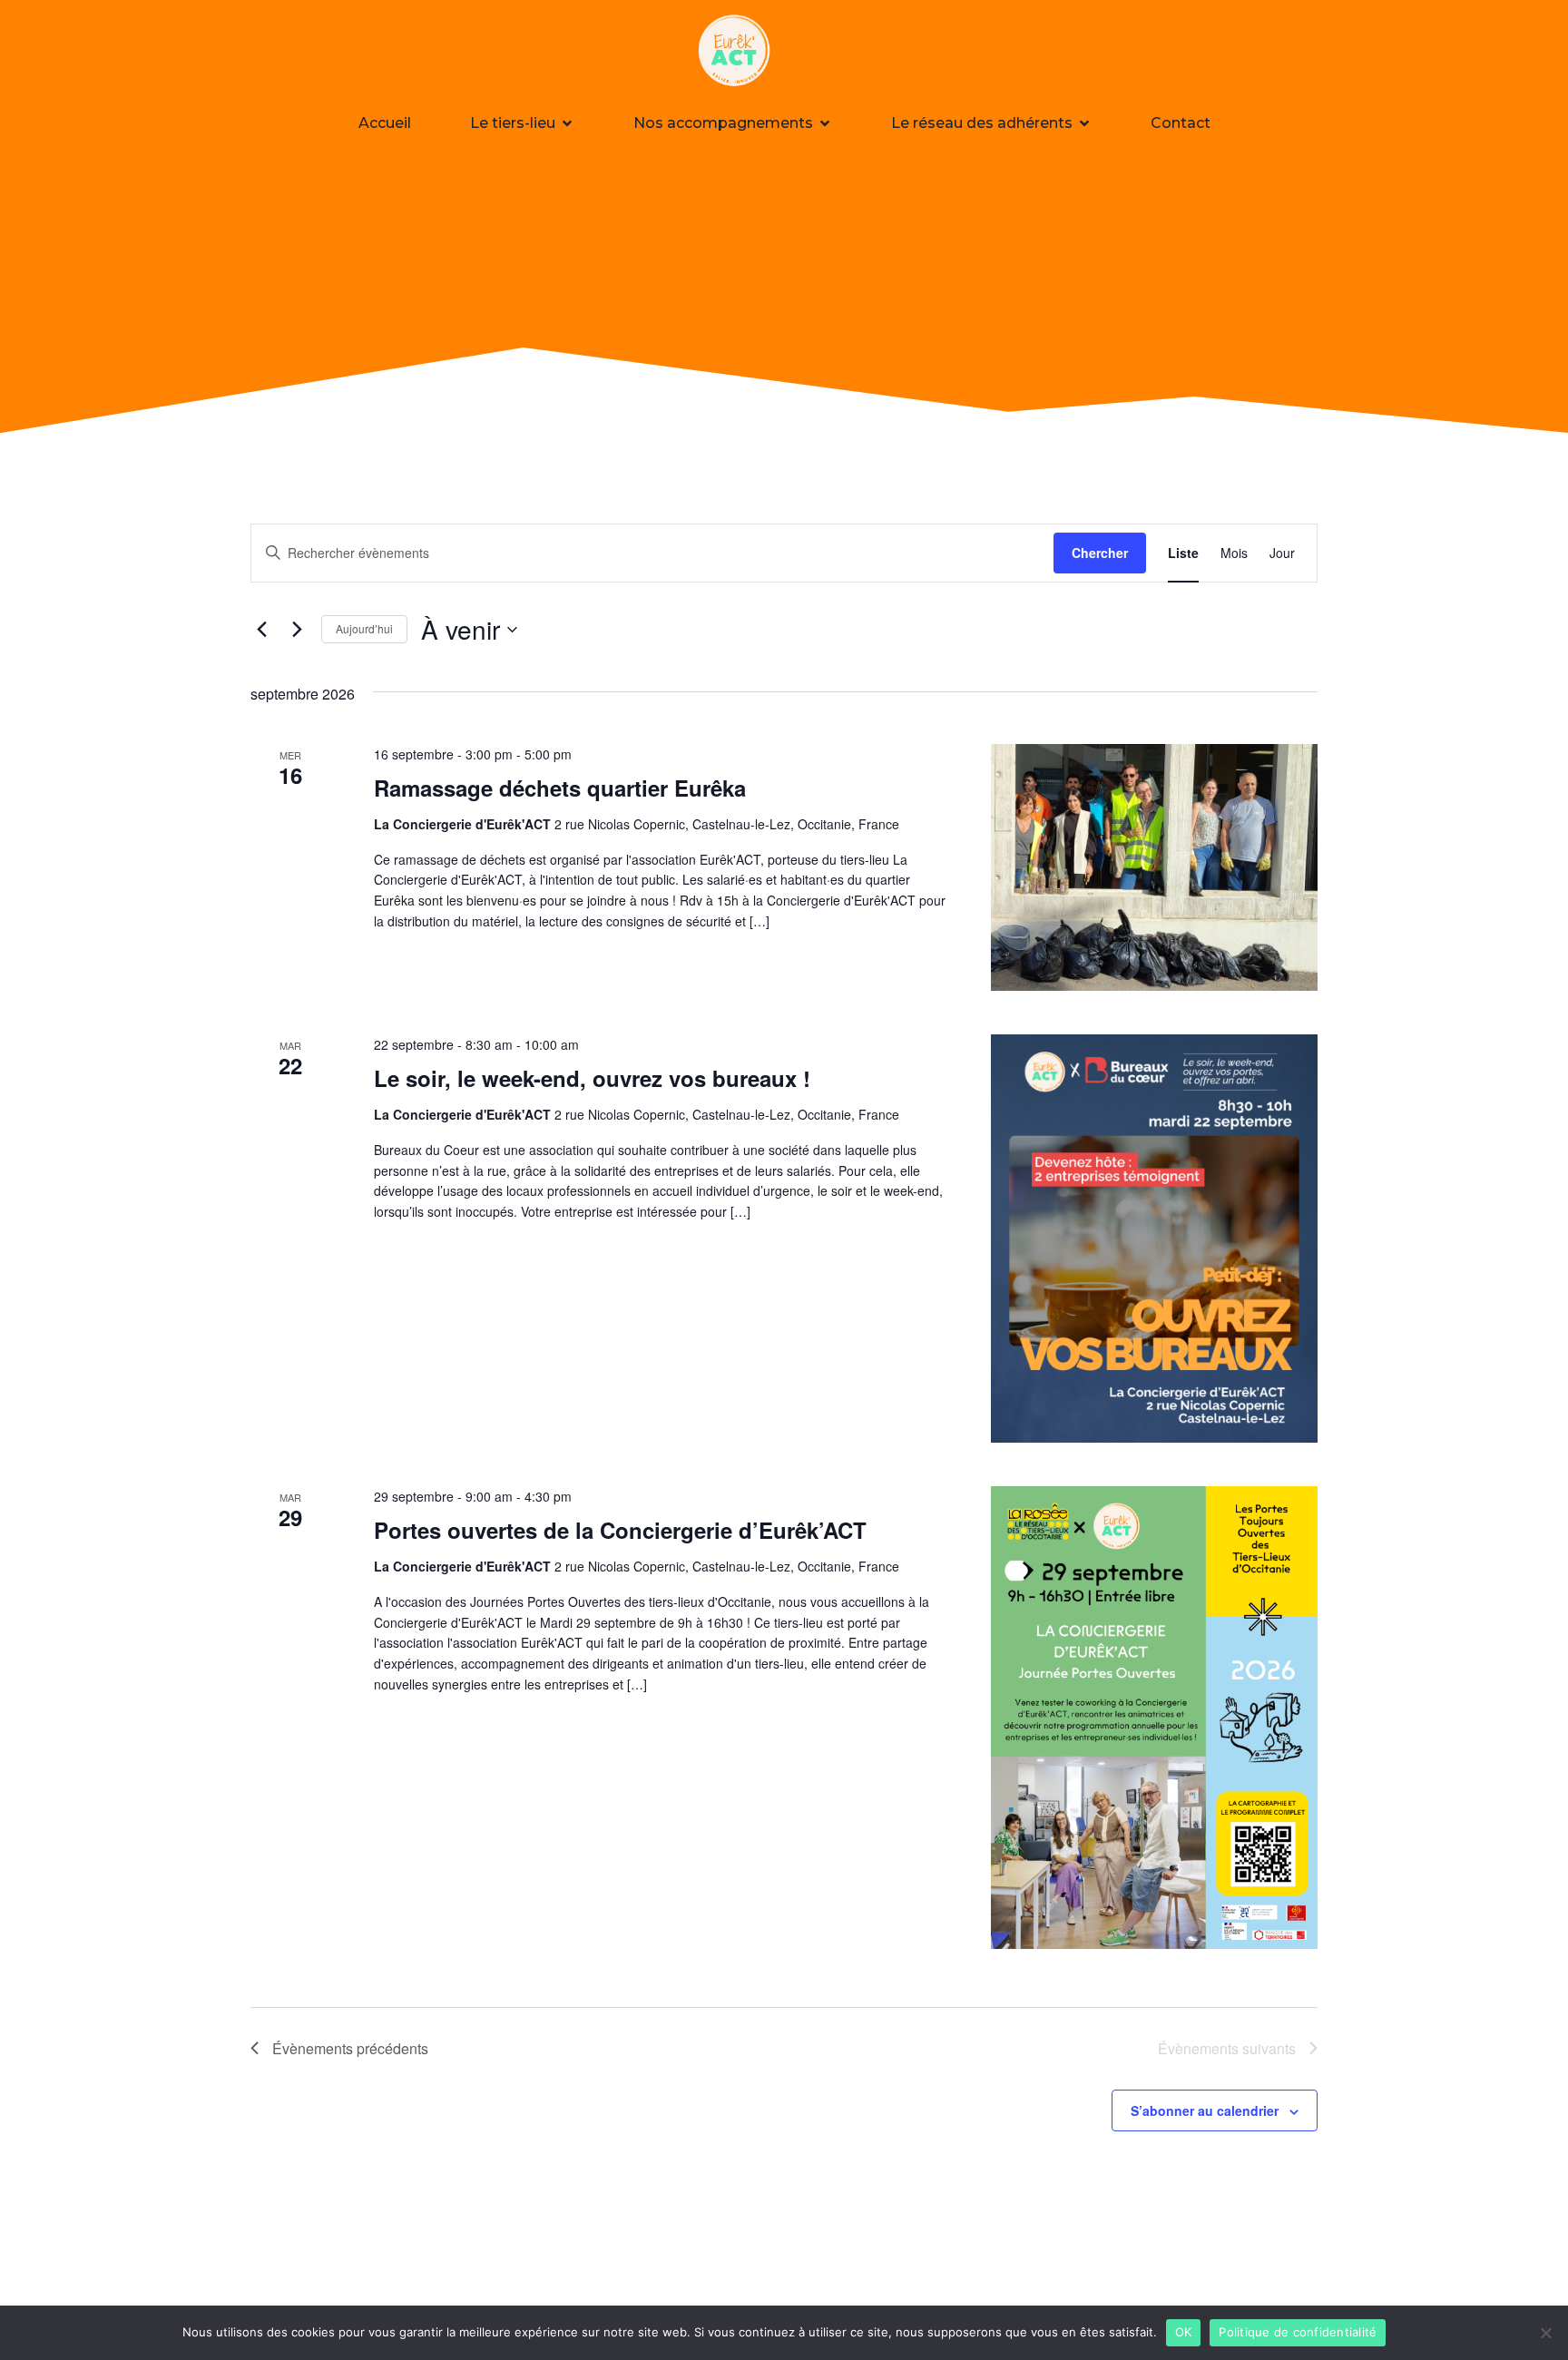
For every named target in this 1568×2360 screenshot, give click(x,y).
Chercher (1100, 553)
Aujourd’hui (364, 628)
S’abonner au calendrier (1205, 2110)
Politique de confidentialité (1298, 2332)
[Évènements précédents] (261, 630)
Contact (1181, 123)
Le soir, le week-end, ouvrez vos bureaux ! (592, 1078)
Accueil (385, 123)
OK (1184, 2332)
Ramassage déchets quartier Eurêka (560, 788)
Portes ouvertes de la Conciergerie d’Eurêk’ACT (620, 1530)
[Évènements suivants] (297, 630)
